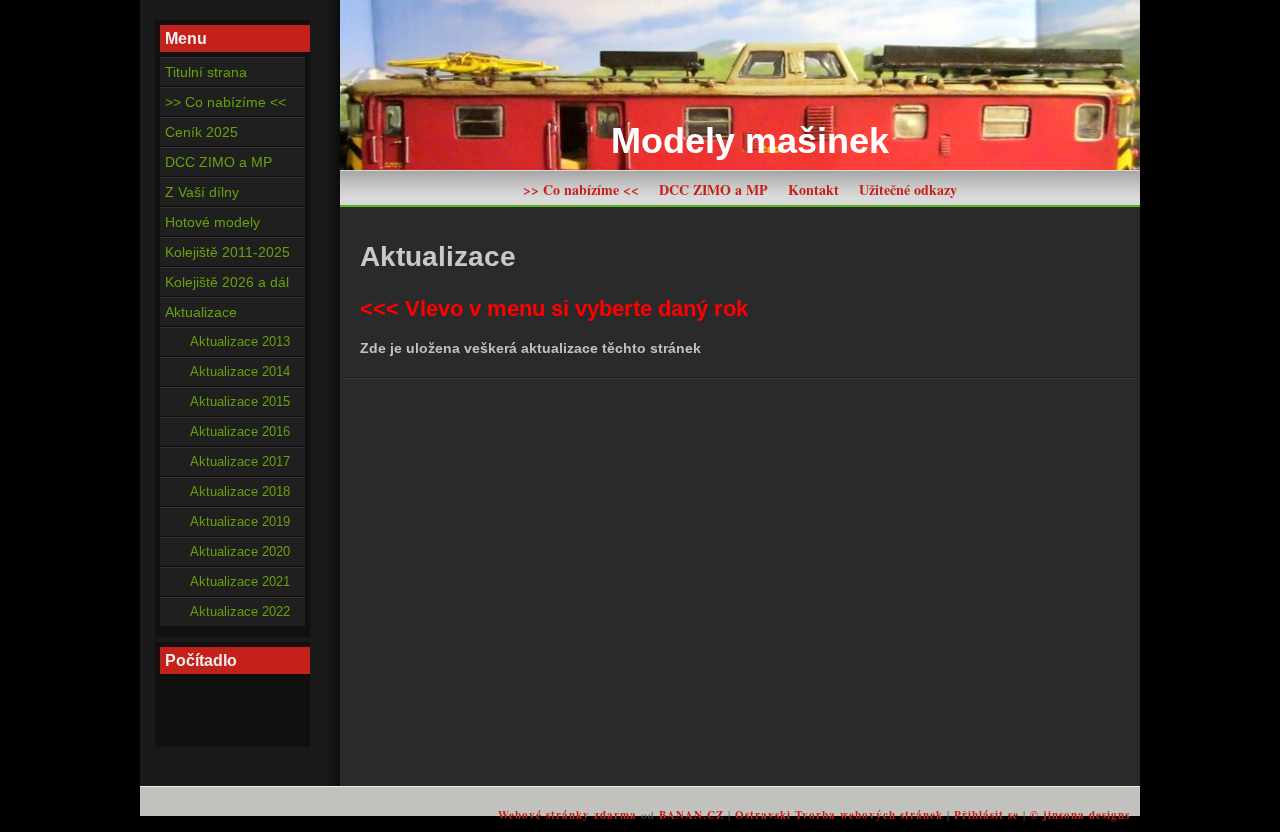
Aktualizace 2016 (240, 432)
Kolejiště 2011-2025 (227, 252)
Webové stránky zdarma (567, 815)
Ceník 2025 (201, 132)
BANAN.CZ (691, 815)
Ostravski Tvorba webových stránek (839, 815)
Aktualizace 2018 (240, 492)
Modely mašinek (750, 140)
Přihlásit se (986, 815)
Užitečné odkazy (908, 189)
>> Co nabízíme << (581, 189)
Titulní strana (206, 72)
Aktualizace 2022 (240, 612)
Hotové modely (212, 222)
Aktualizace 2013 (240, 342)
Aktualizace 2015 (240, 402)
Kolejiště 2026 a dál (227, 282)
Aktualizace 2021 (240, 582)
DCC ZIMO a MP (713, 189)
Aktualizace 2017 (240, 462)
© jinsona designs (1080, 815)
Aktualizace (201, 312)
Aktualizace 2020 (240, 552)
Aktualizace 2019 (240, 522)
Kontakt (813, 189)
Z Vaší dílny (202, 192)
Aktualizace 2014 (240, 372)
